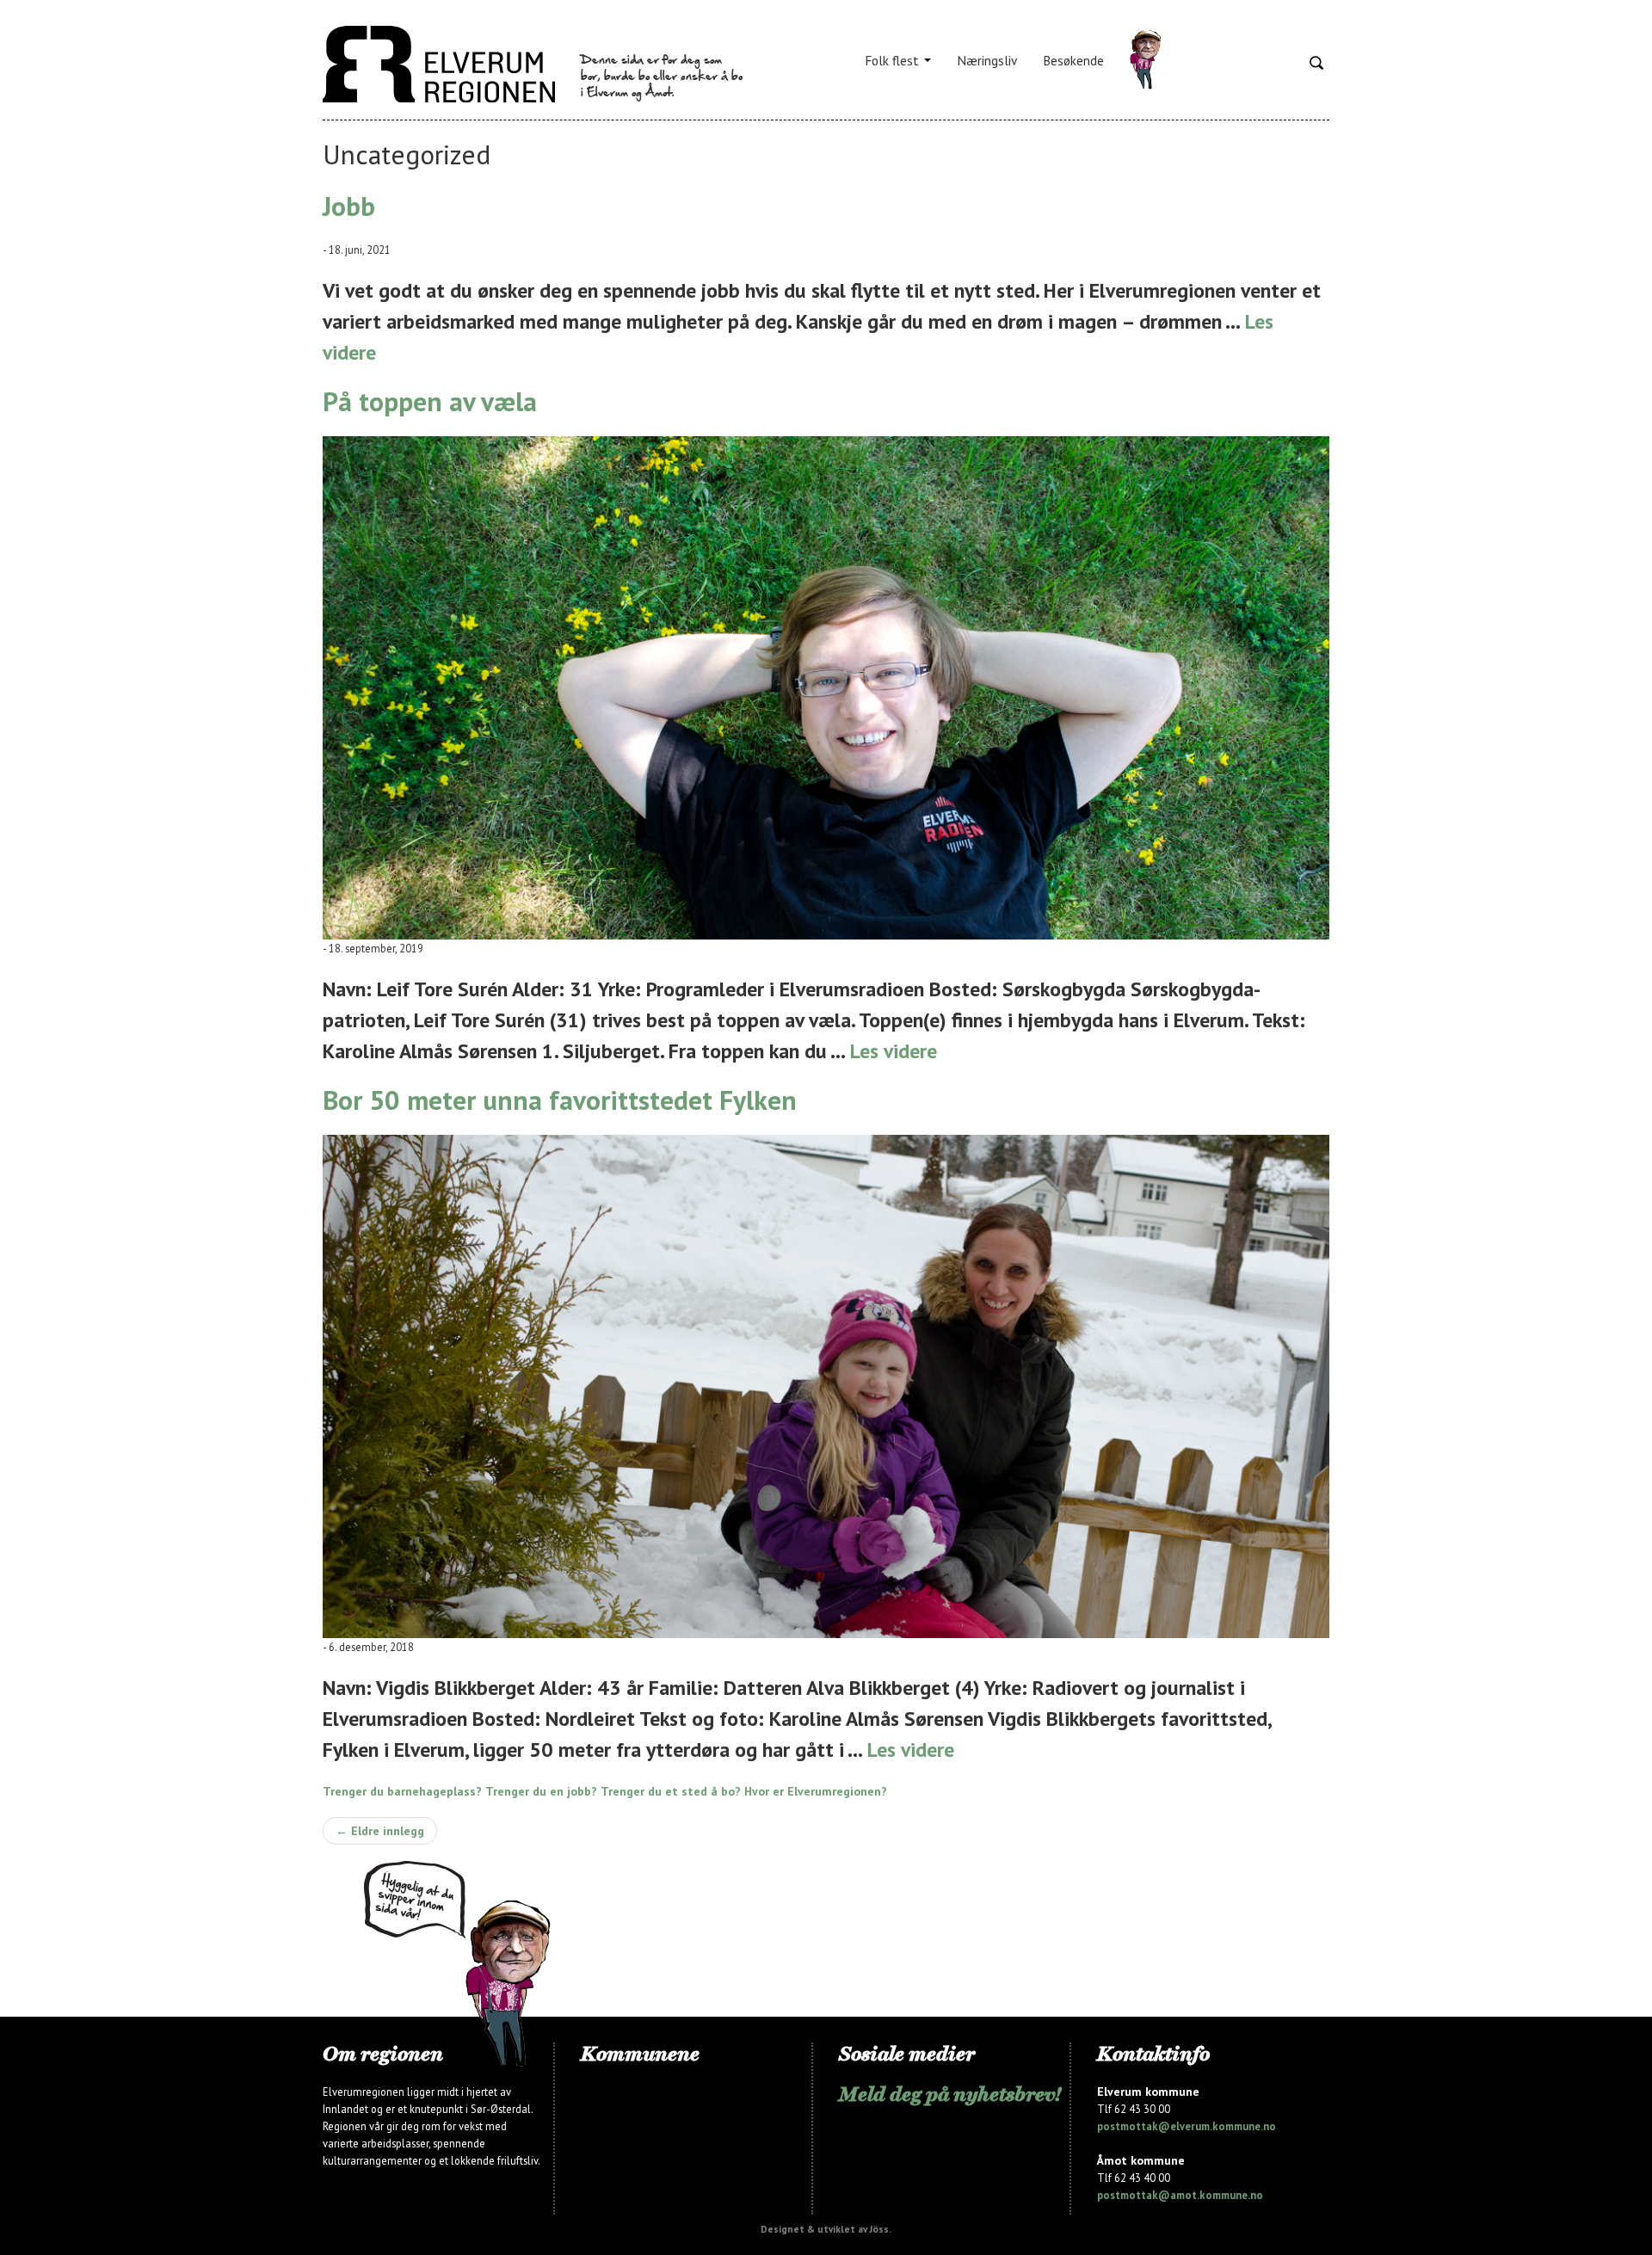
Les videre (894, 1051)
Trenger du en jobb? (541, 1791)
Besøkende (1073, 60)
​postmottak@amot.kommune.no (1180, 2195)
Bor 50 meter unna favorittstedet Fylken (560, 1100)
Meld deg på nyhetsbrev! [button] (950, 2094)
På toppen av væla (430, 401)
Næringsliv (987, 60)
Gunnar (1145, 60)
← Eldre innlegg (380, 1831)
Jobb (349, 206)
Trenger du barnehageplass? (402, 1791)
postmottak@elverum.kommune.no (1187, 2126)
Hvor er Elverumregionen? (816, 1791)
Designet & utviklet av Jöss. (826, 2229)
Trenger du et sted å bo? (671, 1791)
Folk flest (894, 60)
